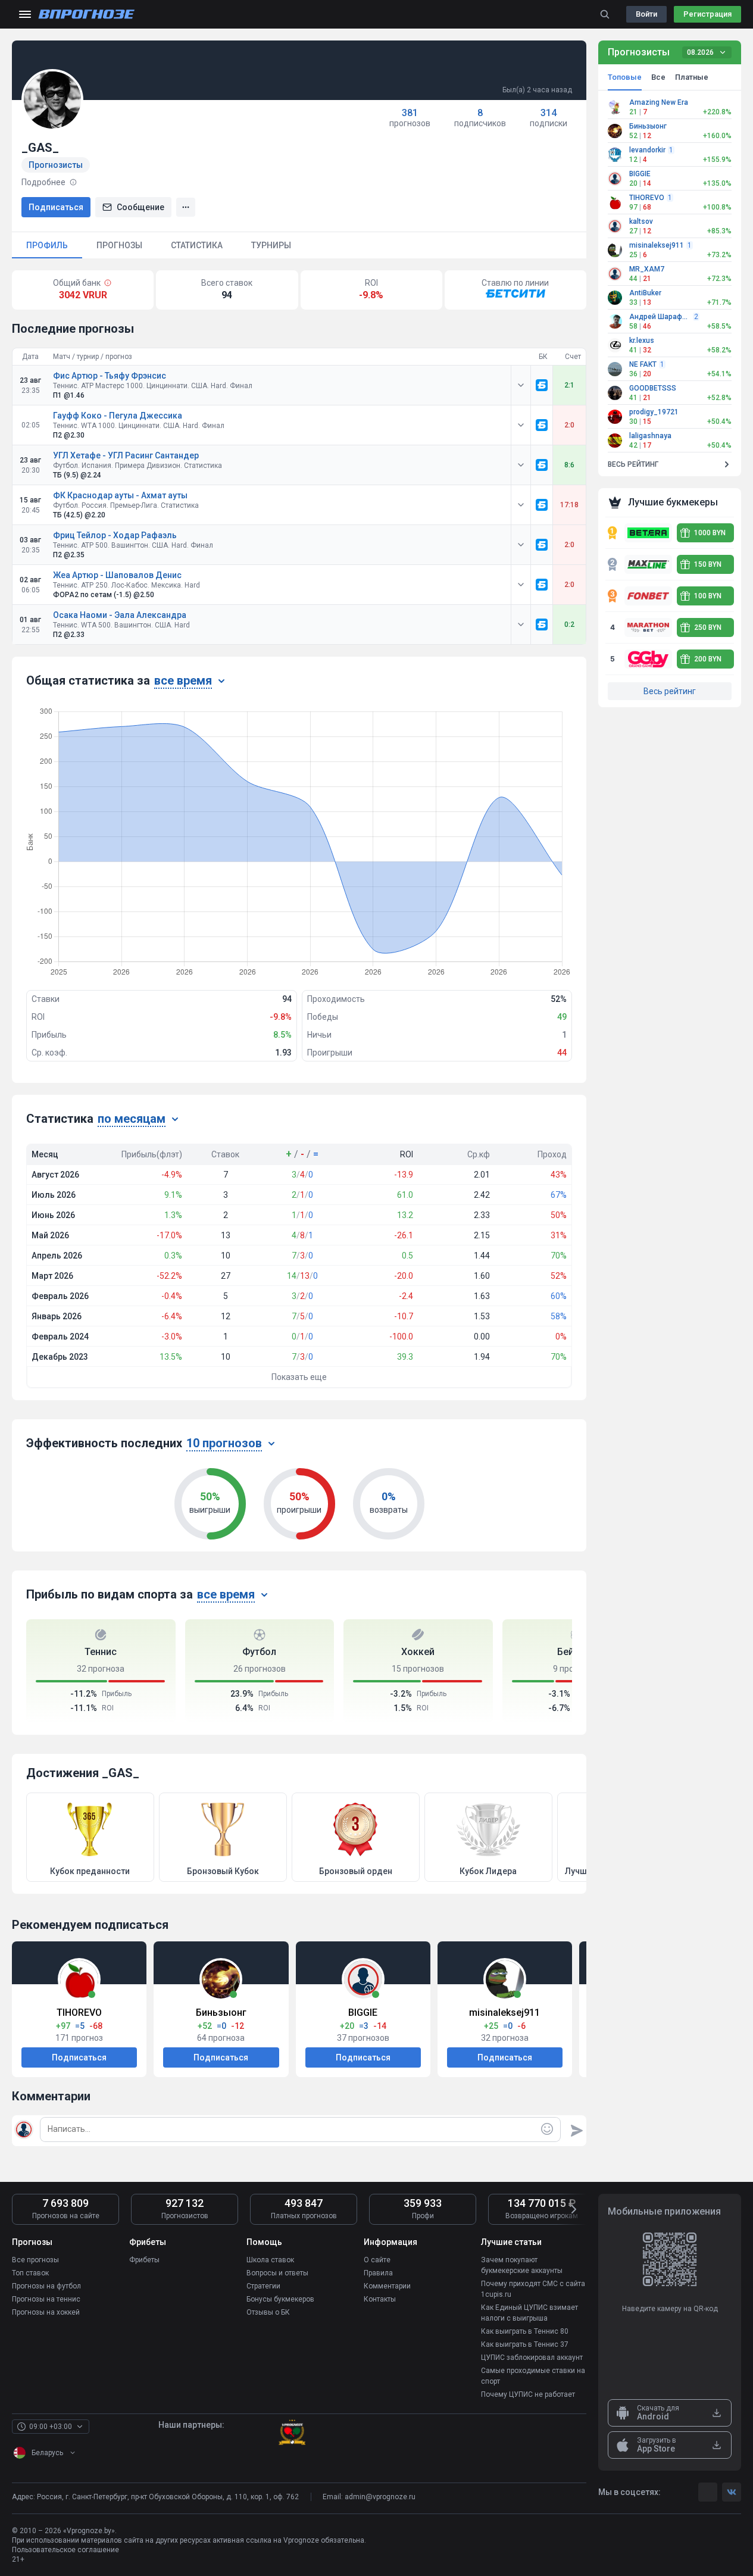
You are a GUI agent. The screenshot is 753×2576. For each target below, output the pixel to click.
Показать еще (299, 1377)
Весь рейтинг (670, 691)
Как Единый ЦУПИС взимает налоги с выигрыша (529, 2313)
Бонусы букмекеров (280, 2299)
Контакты (380, 2299)
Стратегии (263, 2286)
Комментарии (387, 2286)
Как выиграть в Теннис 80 (525, 2331)
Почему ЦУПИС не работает (528, 2394)
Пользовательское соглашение (65, 2550)
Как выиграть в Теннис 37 (525, 2344)
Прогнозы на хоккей (46, 2312)
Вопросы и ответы (277, 2273)
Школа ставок (270, 2260)
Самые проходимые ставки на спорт (533, 2376)
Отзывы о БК (268, 2312)
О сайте (377, 2260)
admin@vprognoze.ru (380, 2497)
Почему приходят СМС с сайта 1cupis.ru (533, 2289)
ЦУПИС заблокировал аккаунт (532, 2358)
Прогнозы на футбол (46, 2286)
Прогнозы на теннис (46, 2299)
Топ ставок (30, 2273)
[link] (542, 385)
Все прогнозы (35, 2260)
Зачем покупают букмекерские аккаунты (522, 2265)
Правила (378, 2273)
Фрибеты (144, 2260)
